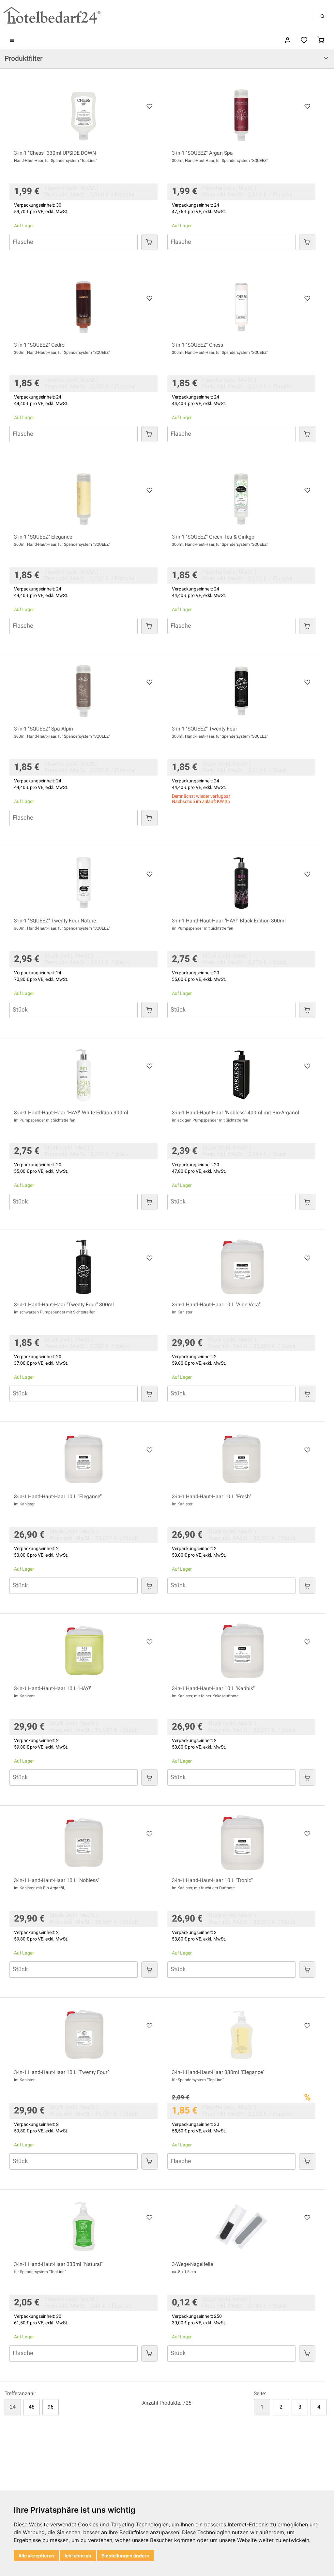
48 (32, 2407)
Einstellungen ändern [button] (125, 2556)
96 (51, 2407)
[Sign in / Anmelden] (288, 41)
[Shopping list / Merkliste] (304, 41)
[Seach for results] (323, 16)
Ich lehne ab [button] (78, 2556)
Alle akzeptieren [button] (36, 2556)
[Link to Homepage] (52, 16)
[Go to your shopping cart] (321, 41)
